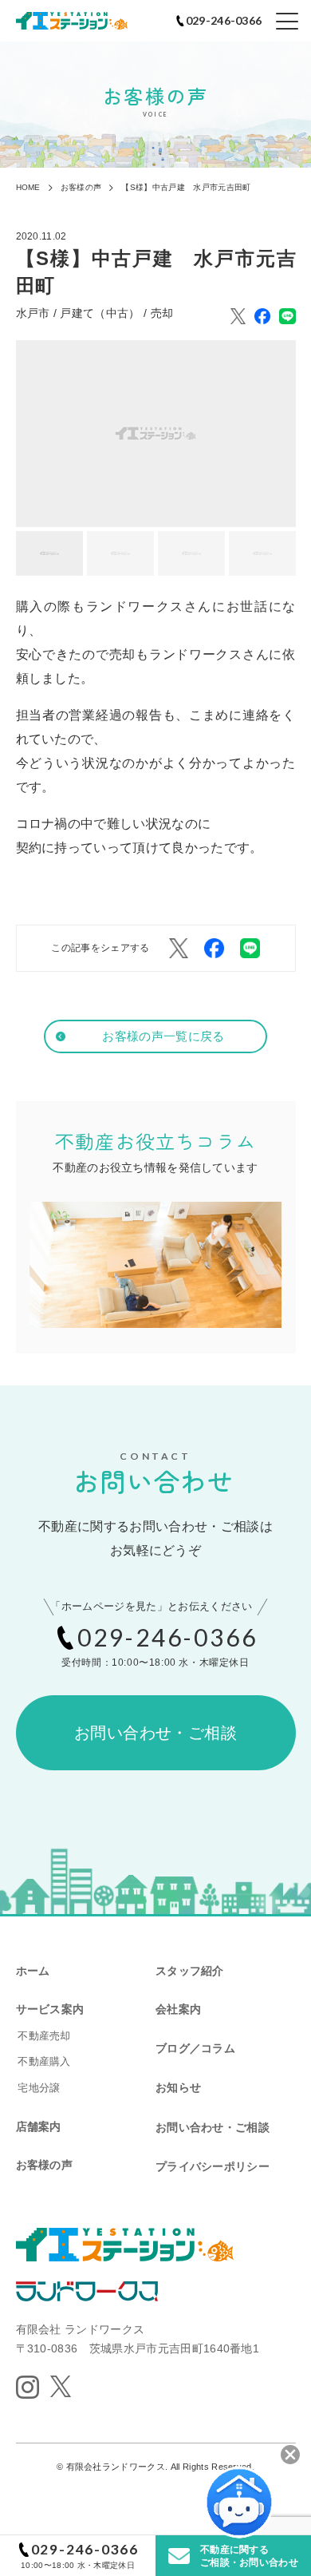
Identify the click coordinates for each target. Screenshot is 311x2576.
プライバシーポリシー (213, 2166)
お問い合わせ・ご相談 (155, 1733)
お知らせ (178, 2087)
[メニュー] (287, 22)
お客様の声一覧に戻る (163, 1036)
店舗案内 (39, 2126)
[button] (49, 553)
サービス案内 (50, 2009)
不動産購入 (44, 2061)
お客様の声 (44, 2165)
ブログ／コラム (195, 2048)
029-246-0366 (85, 2549)
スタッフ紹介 (190, 1971)
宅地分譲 (39, 2088)
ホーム (33, 1971)
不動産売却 (44, 2036)
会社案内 (178, 2009)
